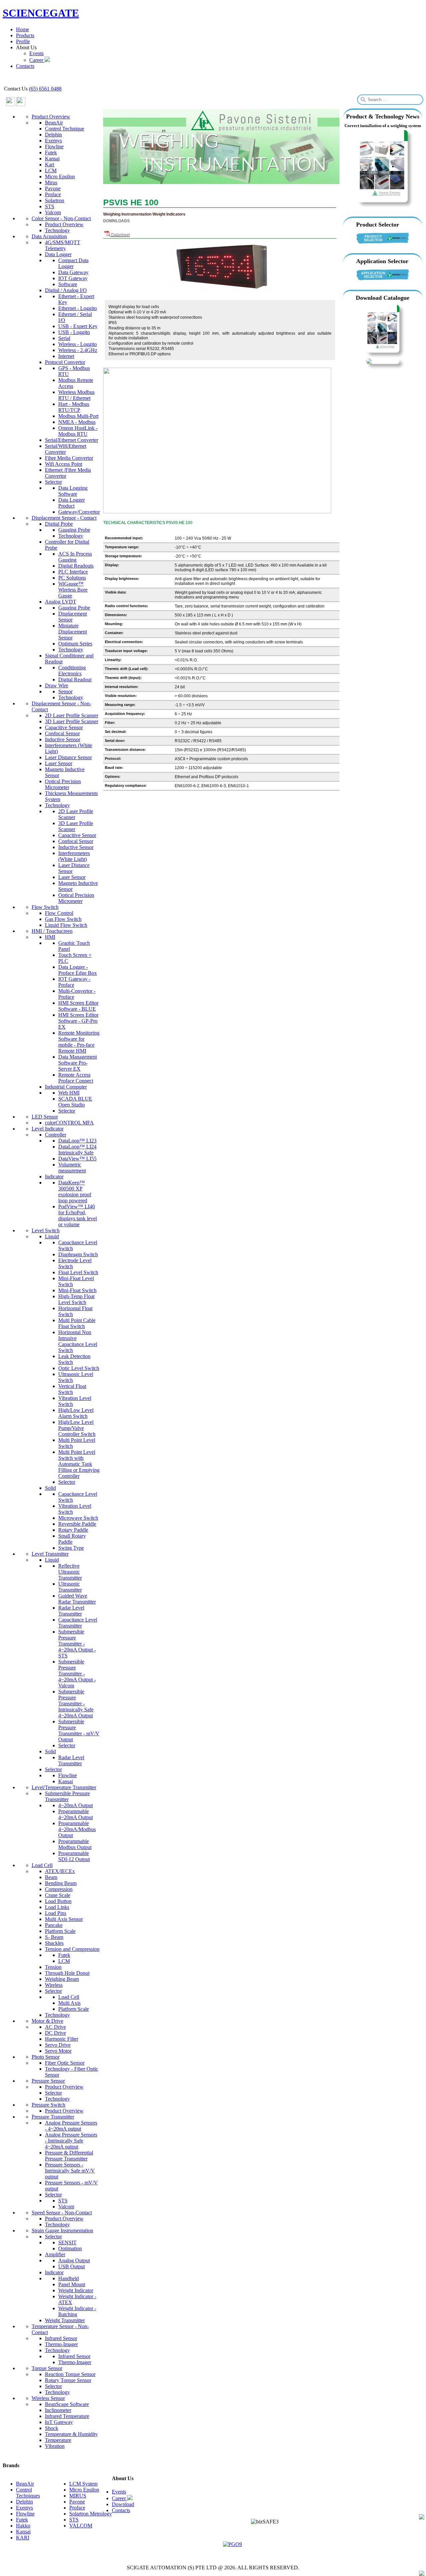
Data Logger (58, 254)
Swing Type (71, 1548)
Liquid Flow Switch (66, 925)
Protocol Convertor (65, 362)
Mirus (51, 182)
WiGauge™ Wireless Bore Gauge (73, 590)
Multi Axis (69, 2003)
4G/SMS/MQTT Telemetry (63, 245)
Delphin (53, 135)
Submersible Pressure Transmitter (67, 1796)
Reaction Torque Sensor (70, 2374)
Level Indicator (48, 1129)
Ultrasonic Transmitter (70, 1587)
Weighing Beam (62, 1979)
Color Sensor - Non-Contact (61, 218)
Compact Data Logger (73, 263)
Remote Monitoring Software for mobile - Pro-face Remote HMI (79, 1042)
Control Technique (65, 129)
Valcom (53, 212)
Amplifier (55, 2254)
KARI (23, 2538)
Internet (66, 356)
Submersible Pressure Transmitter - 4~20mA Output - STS (77, 1644)
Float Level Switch (78, 1272)
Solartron (55, 200)
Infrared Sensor (61, 2338)
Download (123, 2504)
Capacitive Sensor (64, 727)
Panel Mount (72, 2284)
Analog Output (74, 2260)
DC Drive (55, 2033)
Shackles (54, 1943)
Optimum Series (75, 644)
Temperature (58, 2440)
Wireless (54, 1985)
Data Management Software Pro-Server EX (78, 1063)
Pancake (54, 1925)
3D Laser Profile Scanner (72, 721)
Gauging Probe (74, 530)
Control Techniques (28, 2493)
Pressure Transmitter (53, 2117)
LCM (51, 171)
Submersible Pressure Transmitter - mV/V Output (79, 1730)
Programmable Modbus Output (75, 1844)
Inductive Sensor (63, 739)
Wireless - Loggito (78, 344)
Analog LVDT (61, 602)
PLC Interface (73, 572)
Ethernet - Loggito (78, 308)
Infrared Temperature (67, 2416)
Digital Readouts (76, 566)
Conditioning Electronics (72, 671)
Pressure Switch (48, 2105)
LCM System (83, 2484)
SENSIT (67, 2242)
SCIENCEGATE (41, 13)
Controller (56, 1135)
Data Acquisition (49, 236)
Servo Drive (58, 2045)
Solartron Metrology (91, 2514)
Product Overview (51, 117)
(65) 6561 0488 (45, 89)
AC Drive (55, 2027)
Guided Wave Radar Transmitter (77, 1599)
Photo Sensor (46, 2057)
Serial (64, 338)
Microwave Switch (78, 1518)
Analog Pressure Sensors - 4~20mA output (71, 2126)
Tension (53, 1967)
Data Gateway (73, 272)
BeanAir (54, 123)
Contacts (25, 66)
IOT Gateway (73, 278)
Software (68, 284)
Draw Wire (57, 686)
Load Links (57, 1907)
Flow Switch (45, 907)
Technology (57, 230)
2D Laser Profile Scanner (72, 715)
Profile (23, 41)
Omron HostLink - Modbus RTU (78, 431)
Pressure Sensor (48, 2081)
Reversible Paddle (77, 1524)
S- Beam (54, 1937)
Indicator (54, 1177)
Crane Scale (58, 1895)
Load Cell (42, 1865)
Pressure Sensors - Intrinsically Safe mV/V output (70, 2171)
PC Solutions (72, 578)
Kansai (52, 159)
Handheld (69, 2278)
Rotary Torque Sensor (68, 2380)
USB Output (72, 2266)
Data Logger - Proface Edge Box (78, 970)
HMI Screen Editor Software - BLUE (78, 1006)
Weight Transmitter (65, 2320)
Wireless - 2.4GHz (78, 350)
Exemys (53, 141)
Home (22, 29)
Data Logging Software (73, 491)
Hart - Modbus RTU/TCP (74, 407)
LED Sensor (45, 1117)
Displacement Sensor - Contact (64, 518)
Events (36, 53)
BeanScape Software (67, 2404)
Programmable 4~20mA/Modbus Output (77, 1829)
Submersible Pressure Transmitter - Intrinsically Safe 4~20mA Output (76, 1704)
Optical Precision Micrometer (63, 784)
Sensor (65, 691)
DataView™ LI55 (77, 1159)
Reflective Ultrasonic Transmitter (70, 1572)
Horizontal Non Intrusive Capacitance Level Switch (78, 1341)
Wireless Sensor (48, 2398)
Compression (59, 1889)
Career (37, 60)
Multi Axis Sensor (64, 1919)
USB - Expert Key (78, 326)
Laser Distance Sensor (68, 757)
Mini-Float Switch (77, 1290)
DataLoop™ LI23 (77, 1141)
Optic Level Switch (79, 1368)
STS (50, 206)
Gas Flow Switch (63, 919)
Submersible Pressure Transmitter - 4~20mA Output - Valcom (77, 1674)
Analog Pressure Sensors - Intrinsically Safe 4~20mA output (71, 2141)
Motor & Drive (47, 2021)
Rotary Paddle (73, 1530)
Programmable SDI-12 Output (74, 1856)
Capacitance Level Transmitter (78, 1623)
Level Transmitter (50, 1554)
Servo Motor (58, 2051)
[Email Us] (422, 2518)
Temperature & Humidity (71, 2434)
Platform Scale (60, 1931)
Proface (53, 194)
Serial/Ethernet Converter (72, 440)
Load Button (58, 1901)
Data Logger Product (72, 503)
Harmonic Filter (62, 2039)
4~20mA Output (76, 1805)
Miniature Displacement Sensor (73, 632)
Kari (50, 165)
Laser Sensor (59, 763)
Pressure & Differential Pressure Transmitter (69, 2156)
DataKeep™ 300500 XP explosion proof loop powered (75, 1192)
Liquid (52, 1236)
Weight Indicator (76, 2290)
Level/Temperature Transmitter (64, 1787)
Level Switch (46, 1230)
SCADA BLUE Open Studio (75, 1102)
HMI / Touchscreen (52, 931)
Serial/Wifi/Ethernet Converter (66, 449)
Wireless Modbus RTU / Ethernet (76, 395)
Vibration (55, 2446)
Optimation (70, 2248)
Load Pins (56, 1913)
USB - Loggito (74, 332)
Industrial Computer (66, 1087)
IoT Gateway (59, 2422)
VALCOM (81, 2526)
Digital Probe (59, 524)
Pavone (53, 188)
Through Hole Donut (67, 1973)
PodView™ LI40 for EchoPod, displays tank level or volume (78, 1215)
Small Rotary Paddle (72, 1539)
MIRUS (78, 2496)
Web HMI (69, 1093)
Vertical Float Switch (72, 1389)
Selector (53, 482)
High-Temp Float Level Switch (76, 1299)
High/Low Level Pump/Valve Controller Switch (77, 1428)
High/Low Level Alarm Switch (76, 1413)
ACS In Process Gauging (75, 557)
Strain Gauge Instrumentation (62, 2231)
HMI (50, 937)
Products (25, 35)
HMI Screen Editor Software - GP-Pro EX (78, 1021)
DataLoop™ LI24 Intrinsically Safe (77, 1150)
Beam (51, 1877)
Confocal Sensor (62, 733)
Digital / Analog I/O (66, 290)
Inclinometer (58, 2410)
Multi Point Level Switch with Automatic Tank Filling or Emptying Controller (79, 1464)
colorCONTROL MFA (69, 1123)
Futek (51, 153)
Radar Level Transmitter (71, 1611)
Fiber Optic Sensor (65, 2063)
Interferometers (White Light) (74, 856)
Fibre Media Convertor (69, 458)
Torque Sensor (47, 2368)
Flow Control (59, 913)
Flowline (54, 147)
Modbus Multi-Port (78, 416)
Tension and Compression (72, 1949)
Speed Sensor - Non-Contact (62, 2213)
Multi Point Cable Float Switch (77, 1323)
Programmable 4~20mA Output (76, 1814)
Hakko (23, 2526)
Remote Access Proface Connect (76, 1078)
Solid (50, 1488)
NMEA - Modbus (77, 422)
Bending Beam (61, 1883)
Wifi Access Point (64, 464)
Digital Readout (75, 680)
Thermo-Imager (61, 2344)
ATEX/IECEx (60, 1871)
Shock (52, 2428)
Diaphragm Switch (78, 1254)
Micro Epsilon (60, 176)
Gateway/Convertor (79, 512)
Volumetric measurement (72, 1168)
